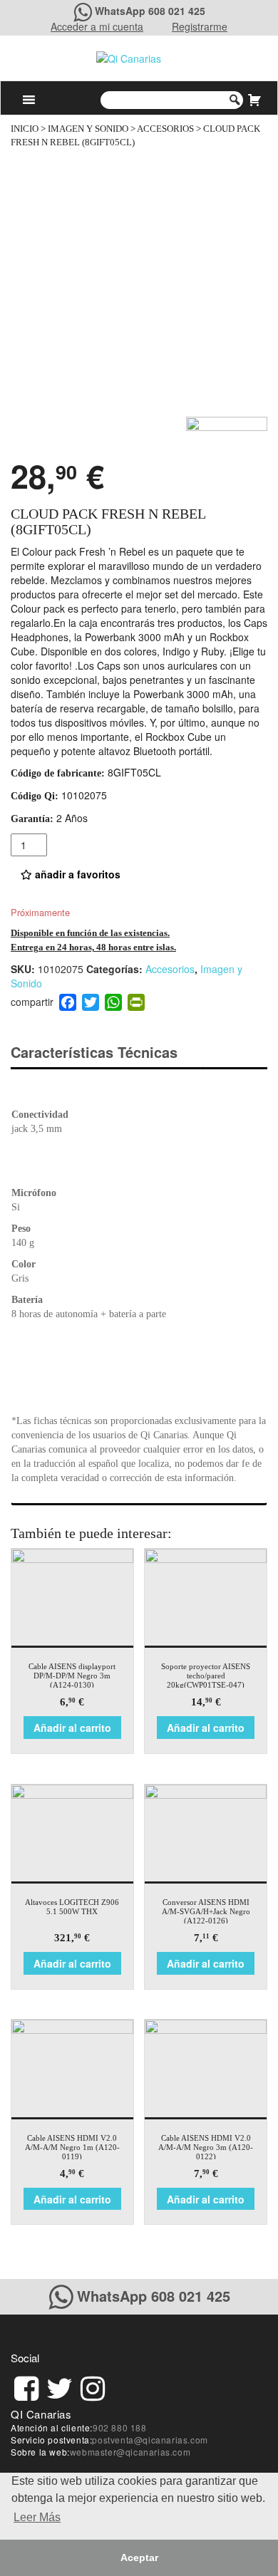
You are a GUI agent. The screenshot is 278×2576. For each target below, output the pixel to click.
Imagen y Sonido (88, 129)
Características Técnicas (94, 1052)
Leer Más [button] (37, 2517)
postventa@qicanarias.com (150, 2440)
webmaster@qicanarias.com (130, 2452)
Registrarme (200, 26)
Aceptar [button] (139, 2557)
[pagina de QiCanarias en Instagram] (93, 2386)
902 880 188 (120, 2427)
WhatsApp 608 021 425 (150, 11)
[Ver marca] (227, 433)
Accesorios (165, 129)
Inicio (25, 129)
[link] (26, 2386)
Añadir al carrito (72, 1728)
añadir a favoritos (76, 874)
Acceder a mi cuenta (97, 26)
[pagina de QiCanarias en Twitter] (60, 2386)
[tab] (107, 1053)
